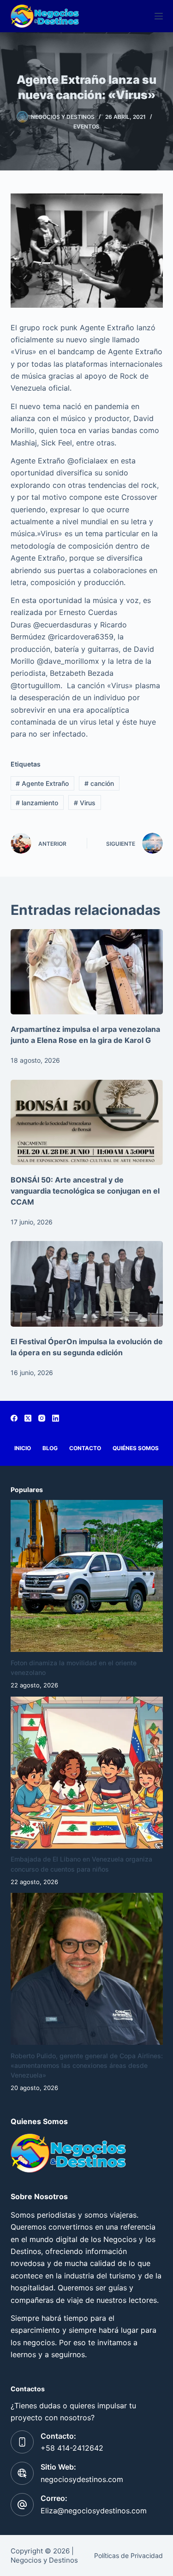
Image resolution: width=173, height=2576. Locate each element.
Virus (85, 803)
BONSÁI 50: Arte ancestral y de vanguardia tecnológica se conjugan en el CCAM (85, 1191)
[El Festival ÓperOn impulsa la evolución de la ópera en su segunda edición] (87, 1284)
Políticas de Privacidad (128, 2556)
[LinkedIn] (56, 1418)
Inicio (23, 1448)
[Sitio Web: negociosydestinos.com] (22, 2473)
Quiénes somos (136, 1448)
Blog (50, 1448)
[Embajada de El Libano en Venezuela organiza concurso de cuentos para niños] (87, 1773)
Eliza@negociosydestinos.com (94, 2511)
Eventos (86, 126)
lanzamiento (37, 803)
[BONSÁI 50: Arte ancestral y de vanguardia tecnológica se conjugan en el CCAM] (87, 1123)
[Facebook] (14, 1418)
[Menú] (159, 16)
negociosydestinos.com (82, 2479)
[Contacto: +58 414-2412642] (22, 2442)
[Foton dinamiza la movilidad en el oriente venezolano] (87, 1576)
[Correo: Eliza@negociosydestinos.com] (22, 2505)
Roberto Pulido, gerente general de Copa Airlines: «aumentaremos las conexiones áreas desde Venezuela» (87, 2065)
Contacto (85, 1448)
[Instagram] (42, 1418)
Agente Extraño (42, 783)
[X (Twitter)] (28, 1418)
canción (99, 783)
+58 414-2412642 (72, 2448)
